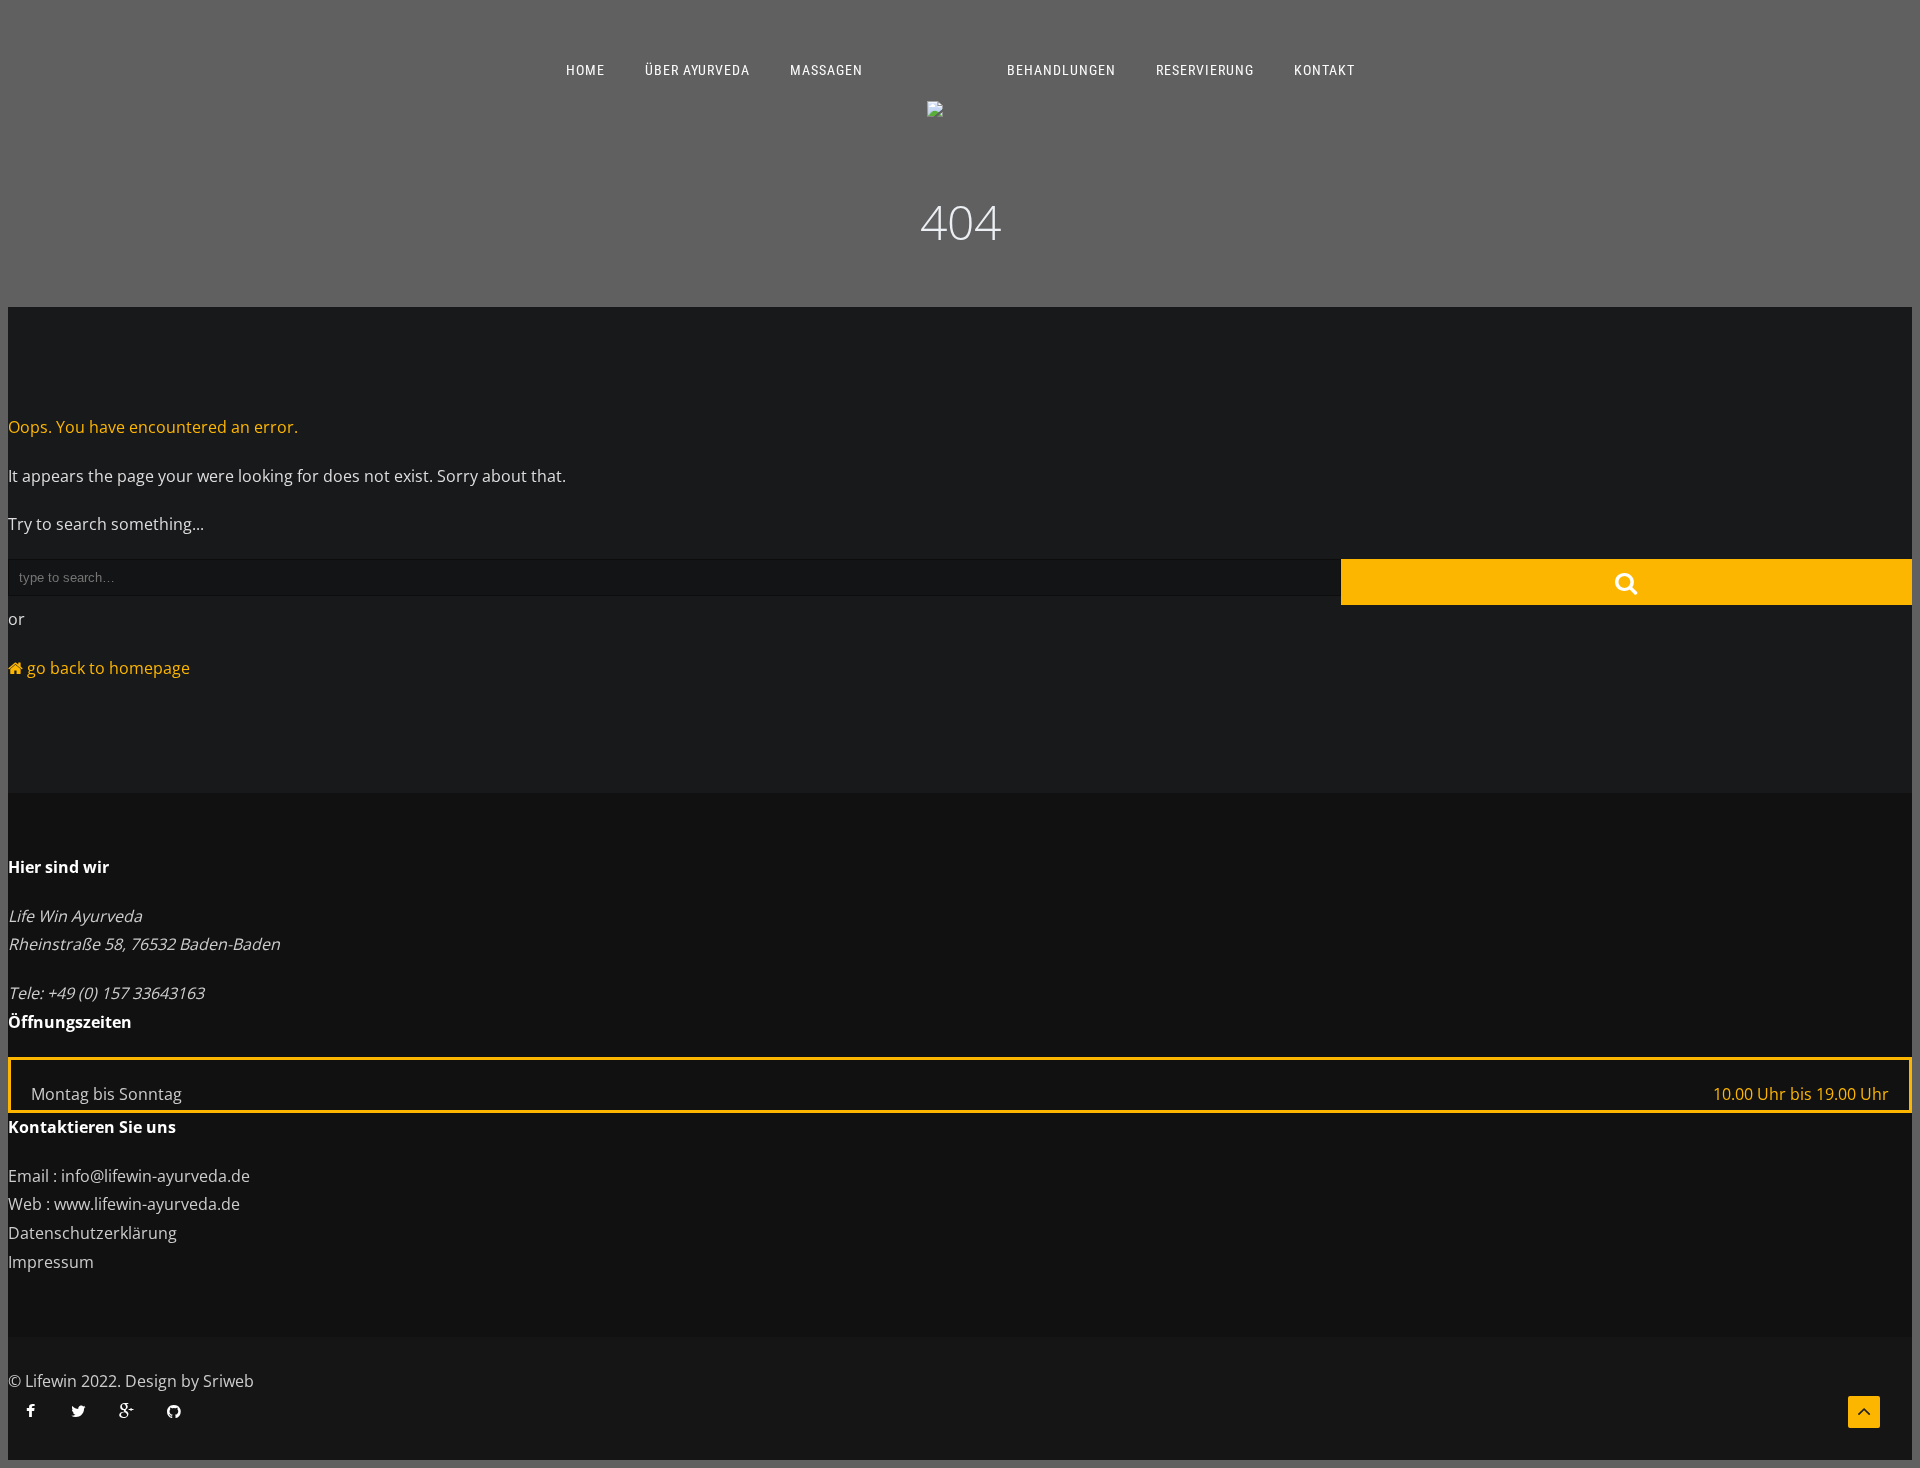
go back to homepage (106, 668)
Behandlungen (1061, 70)
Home (585, 70)
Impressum (51, 1262)
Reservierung (1205, 70)
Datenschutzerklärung (92, 1233)
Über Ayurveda (697, 70)
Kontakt (1324, 70)
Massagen (826, 70)
